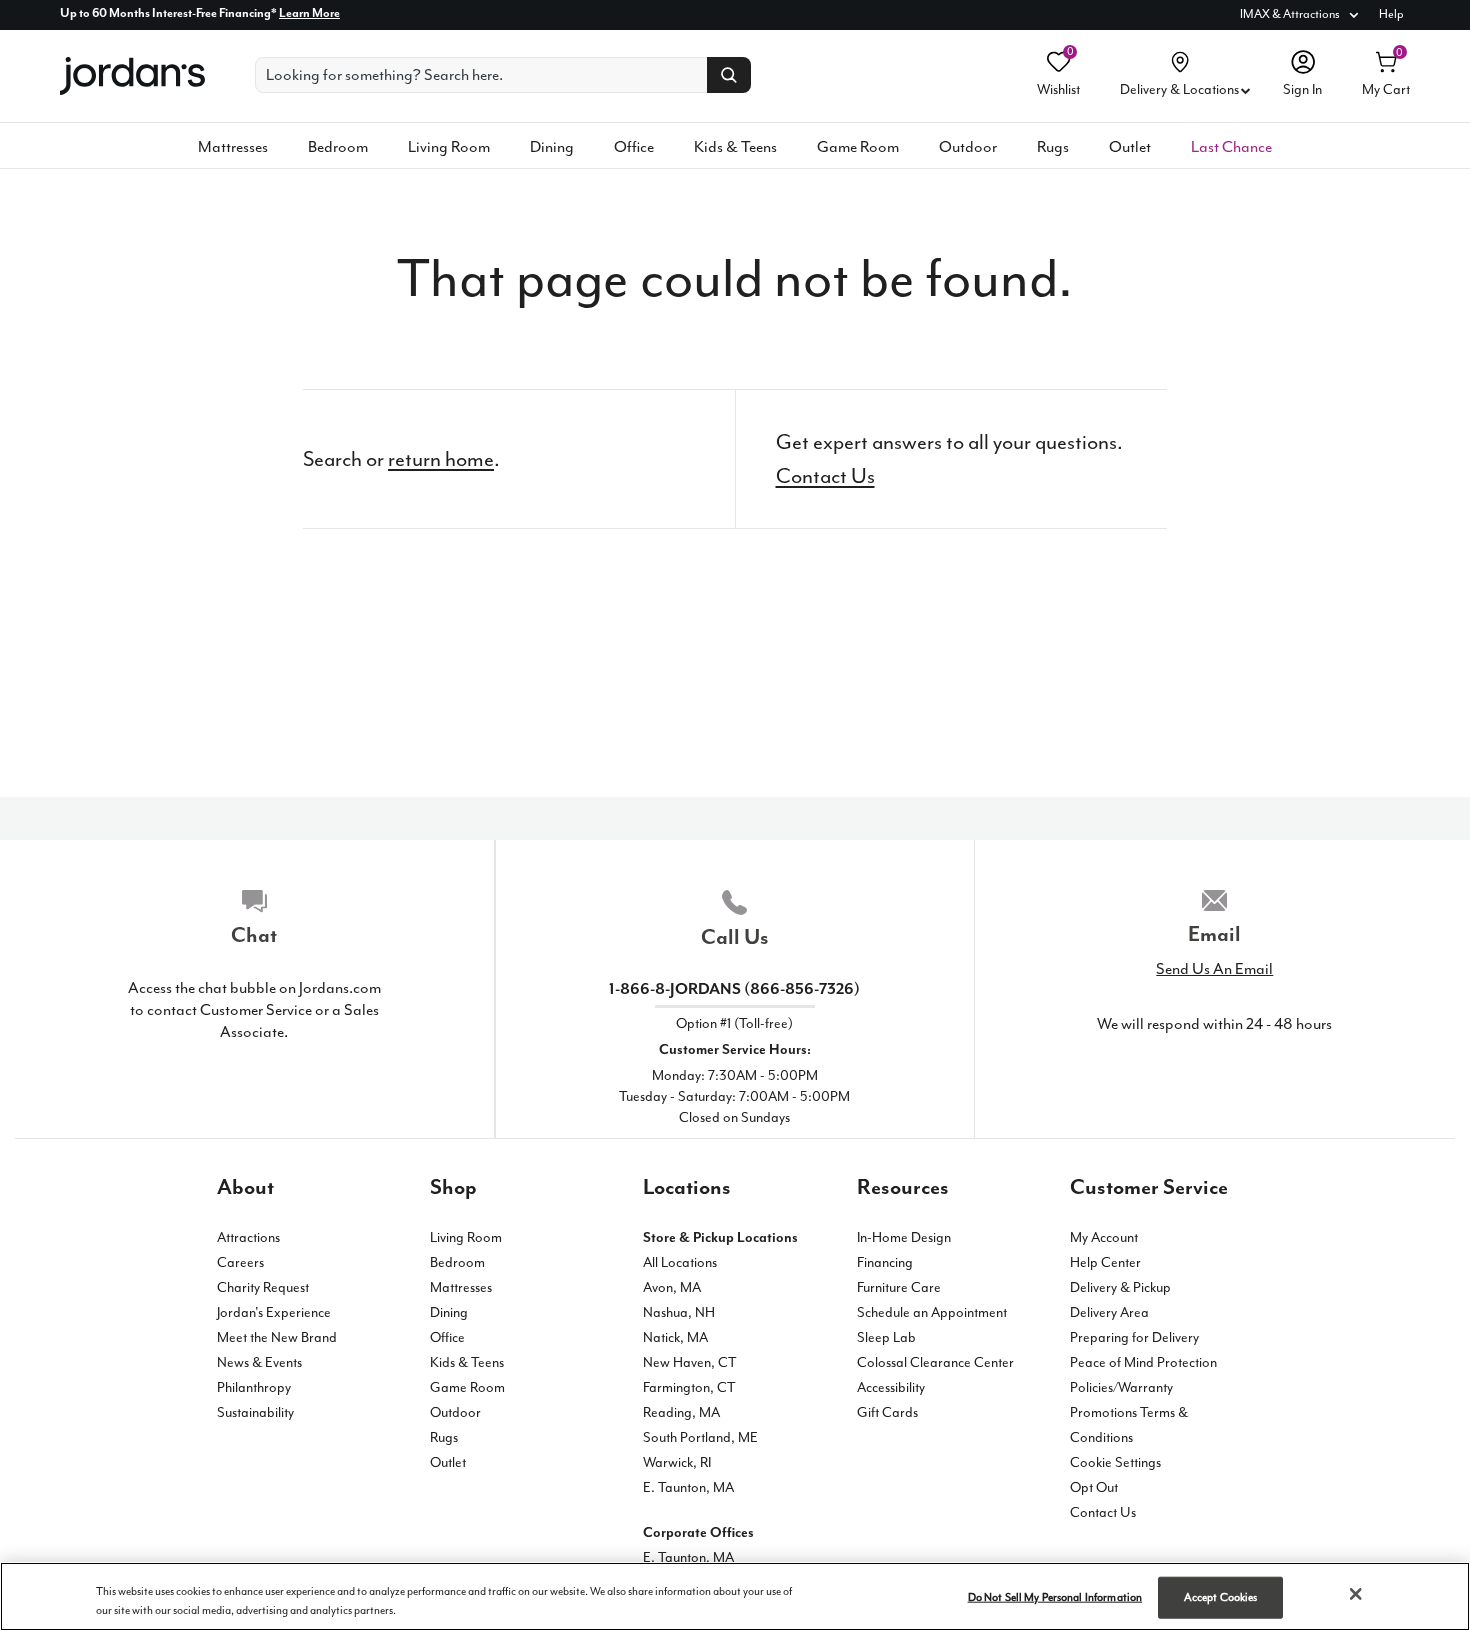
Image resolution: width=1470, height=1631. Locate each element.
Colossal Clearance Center (935, 1362)
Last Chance (1231, 147)
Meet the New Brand (277, 1337)
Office (634, 147)
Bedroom (338, 147)
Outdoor (968, 147)
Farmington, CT (689, 1387)
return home (441, 459)
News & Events (259, 1362)
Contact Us (825, 476)
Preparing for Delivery (1134, 1337)
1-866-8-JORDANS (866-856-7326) (734, 989)
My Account (1104, 1237)
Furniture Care (899, 1287)
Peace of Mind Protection (1143, 1362)
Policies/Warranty (1121, 1387)
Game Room (858, 147)
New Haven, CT (690, 1362)
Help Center (1105, 1262)
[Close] (1356, 1594)
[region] (735, 1596)
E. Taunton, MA (688, 1487)
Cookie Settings (1115, 1462)
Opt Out (1094, 1487)
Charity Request (263, 1287)
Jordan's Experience (274, 1312)
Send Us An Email (1214, 969)
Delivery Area (1109, 1312)
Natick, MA (675, 1337)
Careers (240, 1262)
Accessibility (891, 1387)
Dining (552, 147)
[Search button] (729, 75)
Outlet (1130, 147)
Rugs (1053, 147)
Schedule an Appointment (932, 1312)
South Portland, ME (700, 1437)
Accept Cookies (1221, 1597)
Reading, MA (681, 1412)
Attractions (248, 1237)
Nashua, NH (679, 1312)
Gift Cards (887, 1412)
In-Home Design (904, 1237)
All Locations (680, 1262)
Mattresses (233, 147)
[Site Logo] (132, 76)
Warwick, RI (677, 1462)
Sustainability (255, 1412)
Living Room (449, 147)
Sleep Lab (886, 1337)
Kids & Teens (735, 147)
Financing (885, 1262)
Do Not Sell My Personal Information (1055, 1597)
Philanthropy (254, 1387)
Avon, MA (672, 1287)
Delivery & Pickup (1120, 1287)
